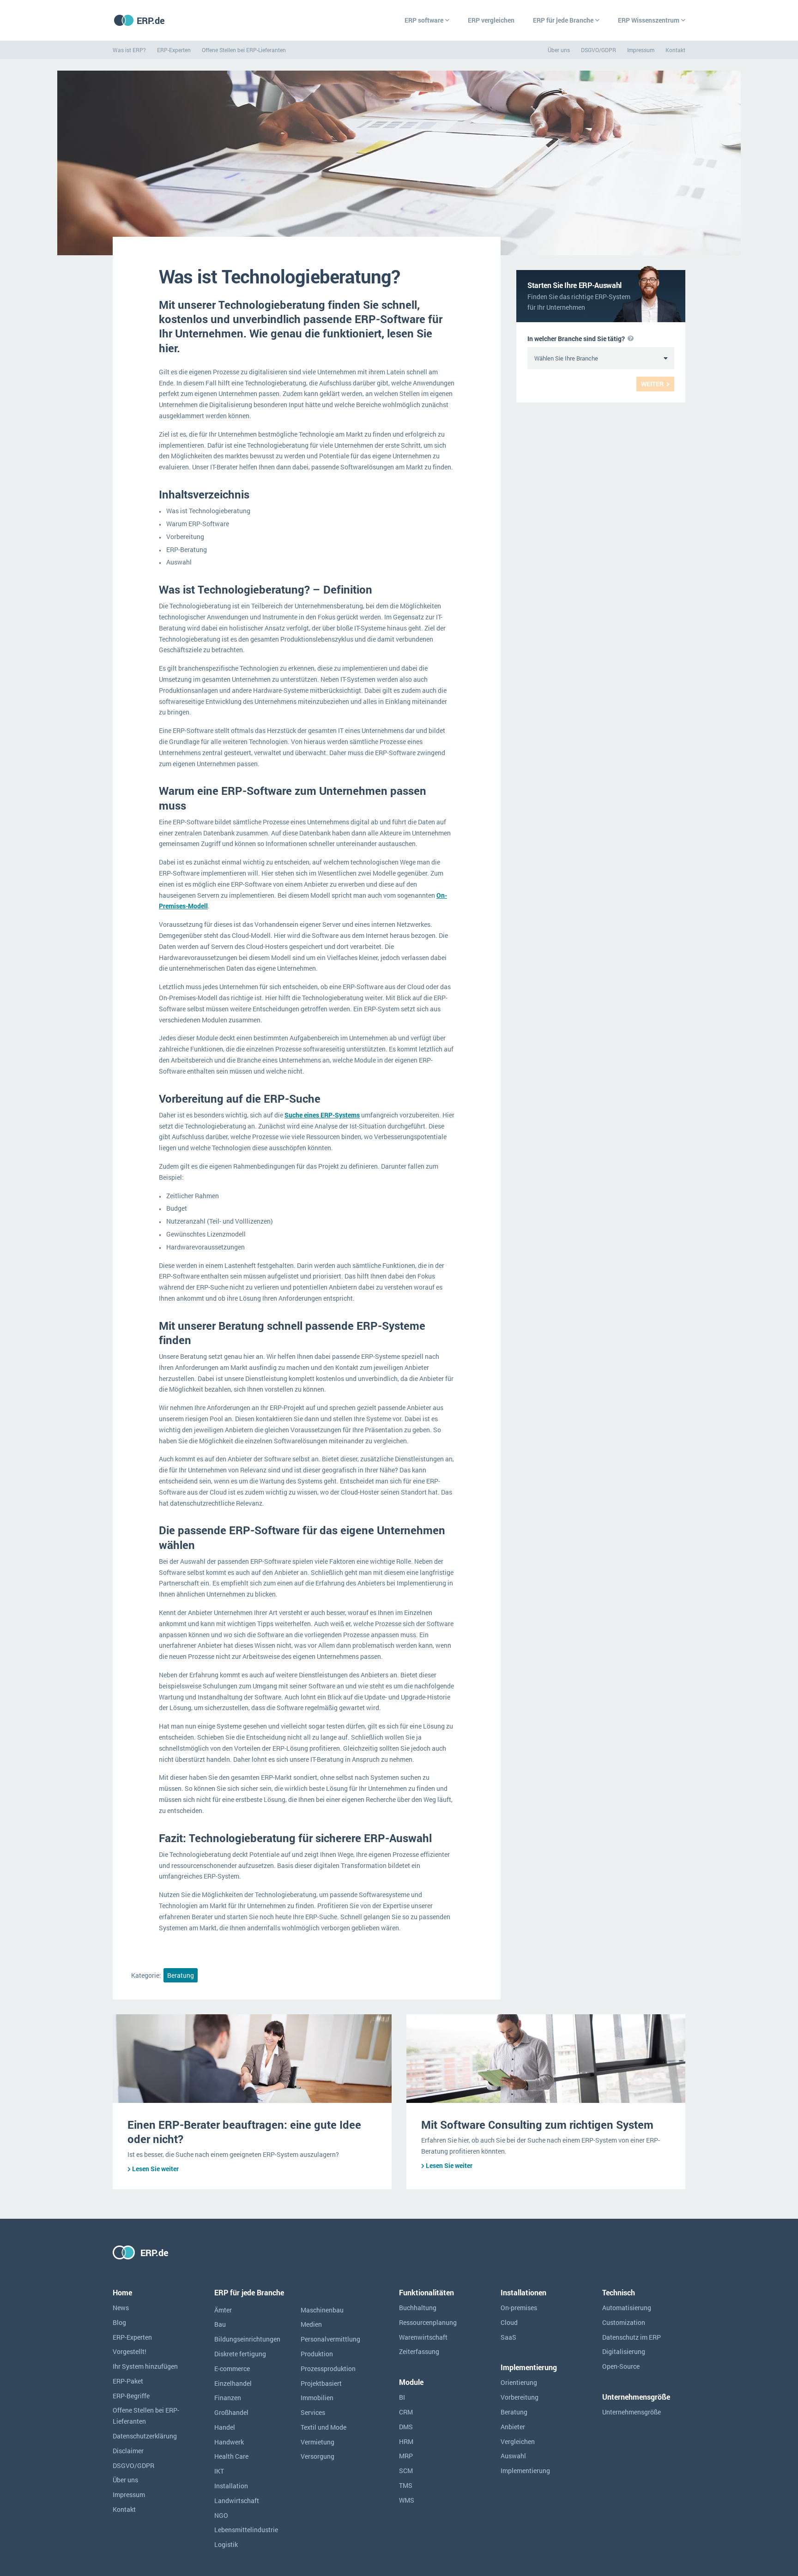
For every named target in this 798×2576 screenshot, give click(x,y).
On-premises (519, 2308)
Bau (220, 2324)
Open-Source (621, 2366)
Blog (119, 2322)
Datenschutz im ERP (632, 2337)
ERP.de (151, 20)
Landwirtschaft (237, 2501)
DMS (406, 2427)
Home (122, 2292)
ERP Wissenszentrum (649, 20)
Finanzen (228, 2398)
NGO (221, 2515)
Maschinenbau (322, 2310)
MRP (406, 2456)
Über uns (559, 50)
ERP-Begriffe (131, 2396)
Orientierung (519, 2382)
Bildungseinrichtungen (247, 2339)
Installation (231, 2486)
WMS (407, 2500)
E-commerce (232, 2369)
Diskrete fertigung (240, 2354)
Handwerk (229, 2442)
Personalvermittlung (330, 2339)
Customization (624, 2322)
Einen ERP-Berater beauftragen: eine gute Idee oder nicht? (244, 2132)
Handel (225, 2427)
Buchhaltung (418, 2308)
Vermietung (317, 2442)
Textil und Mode (323, 2427)
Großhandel (231, 2412)
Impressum (641, 50)
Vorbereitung (520, 2397)
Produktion (317, 2354)
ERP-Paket (128, 2381)
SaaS (508, 2337)
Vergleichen (518, 2441)
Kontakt (675, 50)
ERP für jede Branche (563, 20)
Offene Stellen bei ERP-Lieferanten (244, 50)
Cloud (509, 2322)
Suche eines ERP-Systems (322, 1115)
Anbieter (513, 2427)
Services (313, 2412)
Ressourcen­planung (428, 2322)
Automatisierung (627, 2308)
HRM (406, 2441)
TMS (406, 2485)
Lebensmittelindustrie (246, 2530)
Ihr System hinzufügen (145, 2366)
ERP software (424, 20)
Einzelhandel (233, 2383)
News (121, 2308)
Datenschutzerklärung (145, 2436)
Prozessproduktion (328, 2369)
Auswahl (513, 2456)
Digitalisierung (624, 2351)
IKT (219, 2471)
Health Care (231, 2456)
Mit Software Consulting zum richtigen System (537, 2125)
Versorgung (317, 2456)
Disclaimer (128, 2451)
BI (402, 2397)
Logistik (226, 2544)
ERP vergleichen (491, 20)
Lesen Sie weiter (155, 2169)
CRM (406, 2412)
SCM (406, 2471)
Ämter (223, 2310)
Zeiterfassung (419, 2351)
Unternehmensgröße (632, 2412)
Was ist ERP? (129, 50)
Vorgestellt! (130, 2351)
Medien (311, 2324)
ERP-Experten (174, 50)
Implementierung (525, 2471)
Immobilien (317, 2398)
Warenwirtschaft (423, 2337)
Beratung (181, 1975)
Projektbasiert (321, 2383)
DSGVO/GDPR (598, 50)
